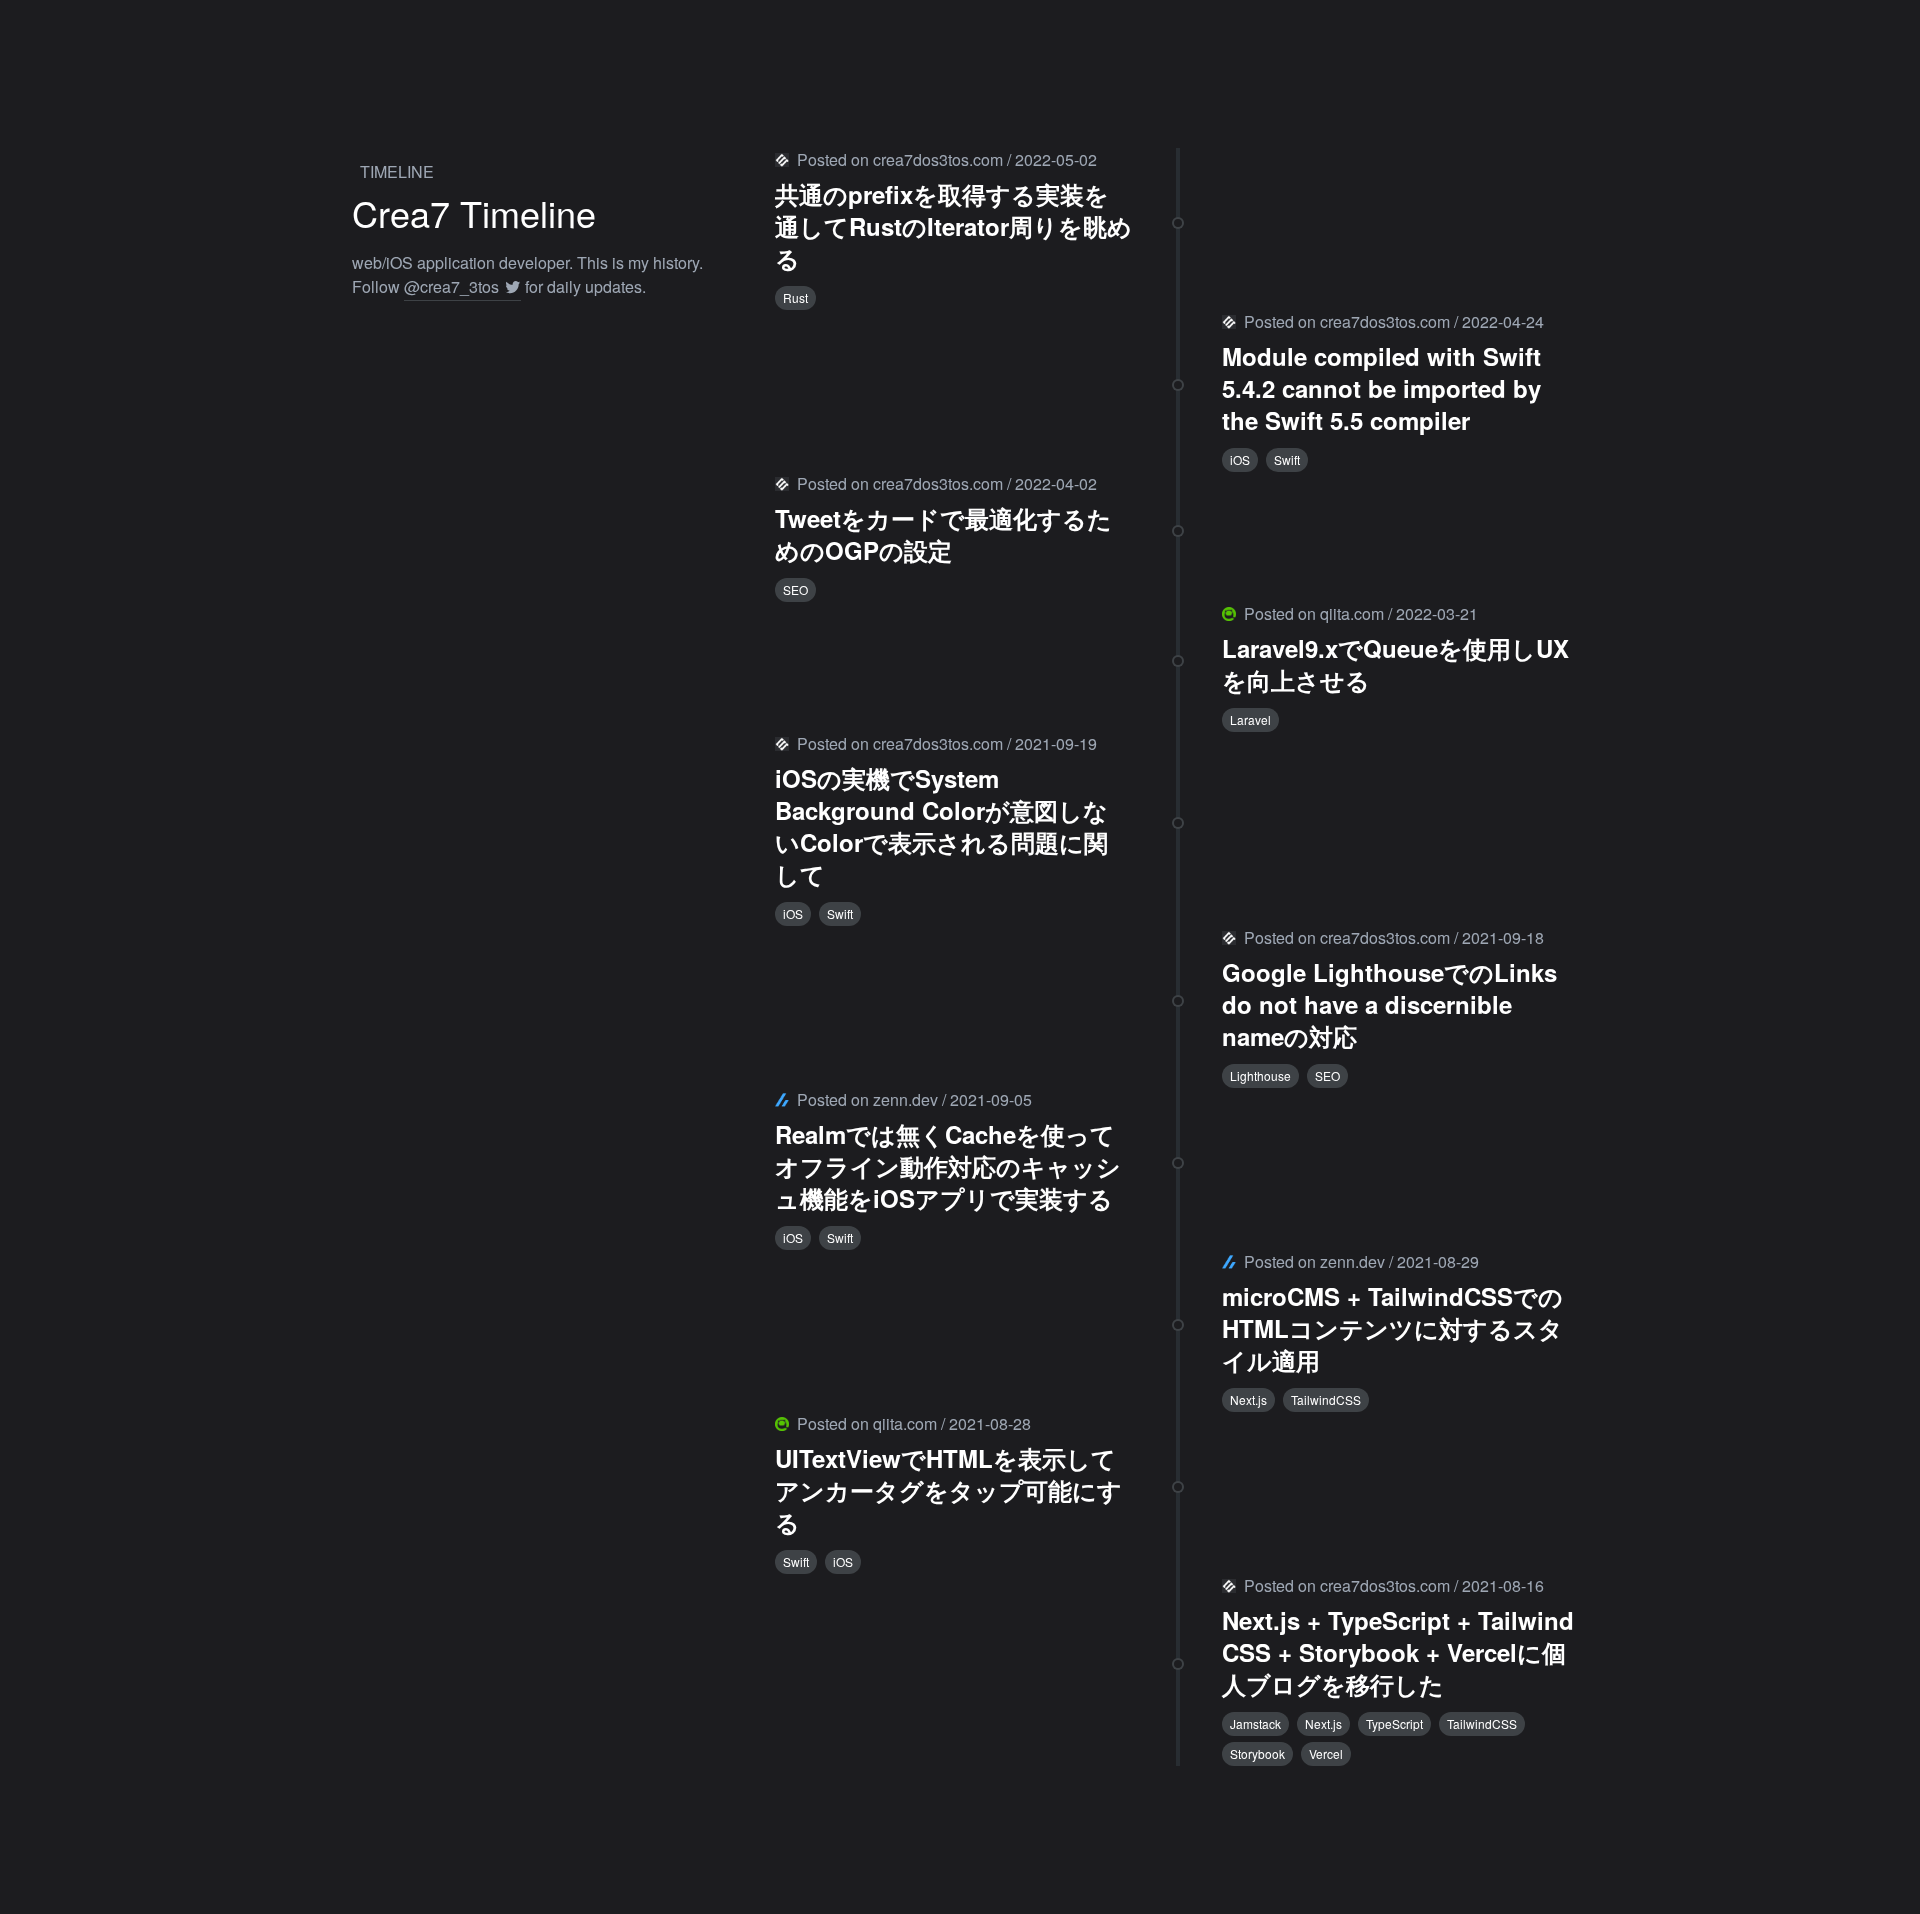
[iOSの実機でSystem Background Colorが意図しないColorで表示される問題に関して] (1178, 829)
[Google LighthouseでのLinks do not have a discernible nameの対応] (1178, 1007)
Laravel (1250, 719)
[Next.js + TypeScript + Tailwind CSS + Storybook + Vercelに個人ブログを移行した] (1178, 1670)
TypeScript (1394, 1723)
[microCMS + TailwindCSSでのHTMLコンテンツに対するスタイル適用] (1178, 1331)
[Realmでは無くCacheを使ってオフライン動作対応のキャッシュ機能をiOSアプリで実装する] (1178, 1169)
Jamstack (1255, 1723)
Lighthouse (1260, 1075)
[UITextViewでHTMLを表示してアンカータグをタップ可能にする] (1178, 1493)
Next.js (1248, 1399)
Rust (795, 297)
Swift (1287, 459)
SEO (795, 589)
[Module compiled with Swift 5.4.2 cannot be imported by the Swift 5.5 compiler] (1178, 391)
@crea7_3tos (453, 286)
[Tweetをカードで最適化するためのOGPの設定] (1178, 537)
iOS (1240, 459)
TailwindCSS (1326, 1399)
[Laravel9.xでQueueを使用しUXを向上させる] (1178, 667)
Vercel (1326, 1753)
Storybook (1257, 1753)
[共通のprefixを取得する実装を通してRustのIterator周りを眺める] (1178, 229)
